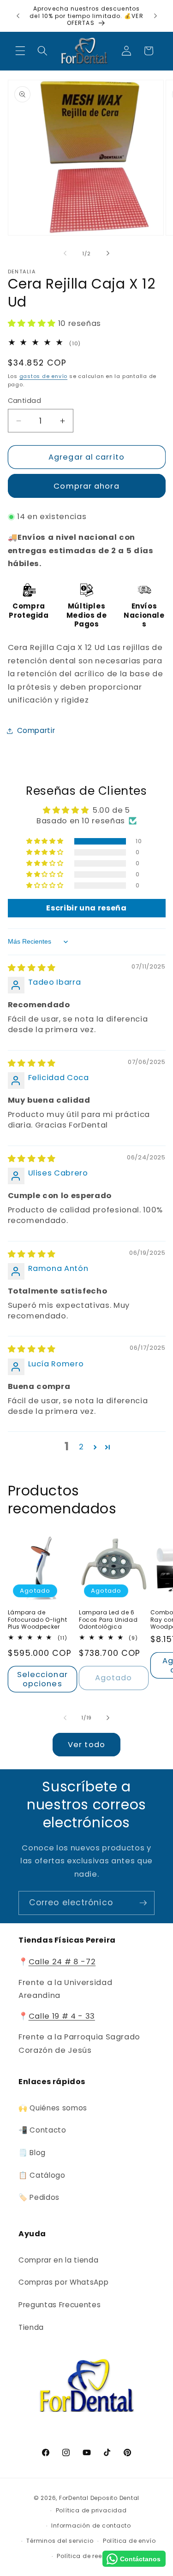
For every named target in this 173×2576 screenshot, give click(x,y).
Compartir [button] (36, 730)
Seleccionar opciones (42, 1679)
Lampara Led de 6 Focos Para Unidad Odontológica (108, 1620)
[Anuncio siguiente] (155, 16)
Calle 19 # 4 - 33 (62, 2016)
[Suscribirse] (143, 1903)
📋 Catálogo (42, 2175)
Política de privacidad (91, 2510)
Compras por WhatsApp (63, 2282)
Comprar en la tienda (58, 2260)
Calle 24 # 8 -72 (62, 1962)
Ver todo (86, 1745)
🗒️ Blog (32, 2153)
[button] (20, 51)
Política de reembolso (91, 2556)
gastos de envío (44, 376)
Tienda (31, 2327)
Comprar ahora (86, 486)
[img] (32, 968)
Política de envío (129, 2541)
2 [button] (81, 1447)
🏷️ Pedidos (39, 2197)
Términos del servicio (60, 2541)
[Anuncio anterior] (18, 16)
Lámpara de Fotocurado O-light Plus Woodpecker (38, 1620)
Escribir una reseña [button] (86, 908)
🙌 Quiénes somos (53, 2108)
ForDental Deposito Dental (99, 2498)
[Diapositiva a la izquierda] (65, 254)
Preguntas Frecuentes (60, 2305)
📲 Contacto (42, 2130)
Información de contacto (91, 2526)
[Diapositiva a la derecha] (108, 254)
